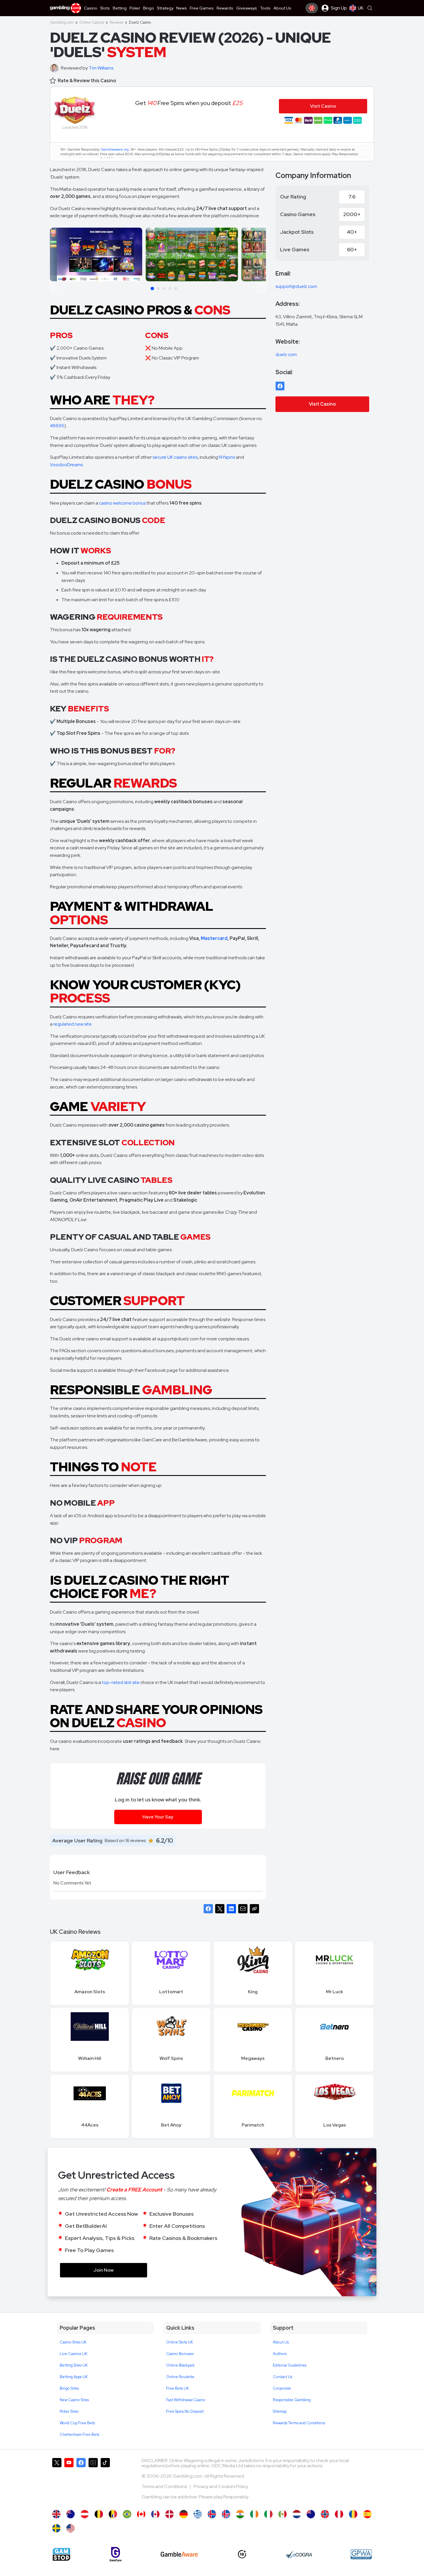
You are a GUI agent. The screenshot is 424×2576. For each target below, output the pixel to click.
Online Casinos (92, 22)
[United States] (71, 2528)
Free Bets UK (178, 2388)
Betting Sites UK (74, 2365)
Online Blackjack (180, 2365)
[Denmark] (169, 2514)
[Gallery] (158, 260)
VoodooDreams (66, 465)
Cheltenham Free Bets (79, 2434)
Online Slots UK (180, 2342)
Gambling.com (62, 22)
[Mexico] (283, 2514)
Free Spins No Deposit (185, 2411)
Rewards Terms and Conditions (299, 2423)
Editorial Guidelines (290, 2365)
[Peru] (339, 2514)
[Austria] (85, 2514)
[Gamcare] (116, 2554)
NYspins (227, 457)
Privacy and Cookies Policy (221, 2486)
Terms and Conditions (165, 2486)
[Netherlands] (297, 2514)
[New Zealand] (311, 2514)
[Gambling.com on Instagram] (93, 2481)
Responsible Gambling (292, 2400)
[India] (240, 2514)
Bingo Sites (69, 2388)
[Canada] (141, 2514)
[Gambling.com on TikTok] (105, 2481)
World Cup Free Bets (77, 2423)
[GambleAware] (179, 2554)
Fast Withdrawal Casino (186, 2400)
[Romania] (353, 2514)
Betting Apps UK (74, 2377)
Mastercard (214, 938)
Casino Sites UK (73, 2342)
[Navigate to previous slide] (57, 256)
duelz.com (286, 354)
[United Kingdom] (56, 2514)
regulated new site (73, 1024)
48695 (57, 426)
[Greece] (198, 2514)
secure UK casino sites (175, 457)
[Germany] (184, 2514)
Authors (280, 2354)
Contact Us (283, 2377)
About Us (281, 2342)
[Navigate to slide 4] (170, 288)
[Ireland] (254, 2514)
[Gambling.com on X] (57, 2481)
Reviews (116, 22)
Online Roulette (180, 2377)
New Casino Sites (74, 2400)
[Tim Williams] (55, 68)
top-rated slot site (121, 1682)
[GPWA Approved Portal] (361, 2554)
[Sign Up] (312, 8)
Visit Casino (322, 404)
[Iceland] (212, 2514)
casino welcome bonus (122, 503)
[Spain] (367, 2514)
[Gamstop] (61, 2554)
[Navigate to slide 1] (152, 288)
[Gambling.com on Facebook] (81, 2481)
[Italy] (268, 2514)
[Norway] (325, 2514)
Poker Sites (69, 2411)
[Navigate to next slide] (259, 256)
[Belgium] (99, 2514)
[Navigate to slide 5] (176, 288)
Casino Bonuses (180, 2354)
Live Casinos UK (74, 2354)
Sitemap (280, 2411)
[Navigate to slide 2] (158, 288)
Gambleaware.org (115, 149)
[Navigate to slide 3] (164, 288)
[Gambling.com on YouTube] (69, 2481)
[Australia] (71, 2514)
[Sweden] (56, 2528)
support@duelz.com (296, 286)
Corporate (282, 2388)
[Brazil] (127, 2514)
